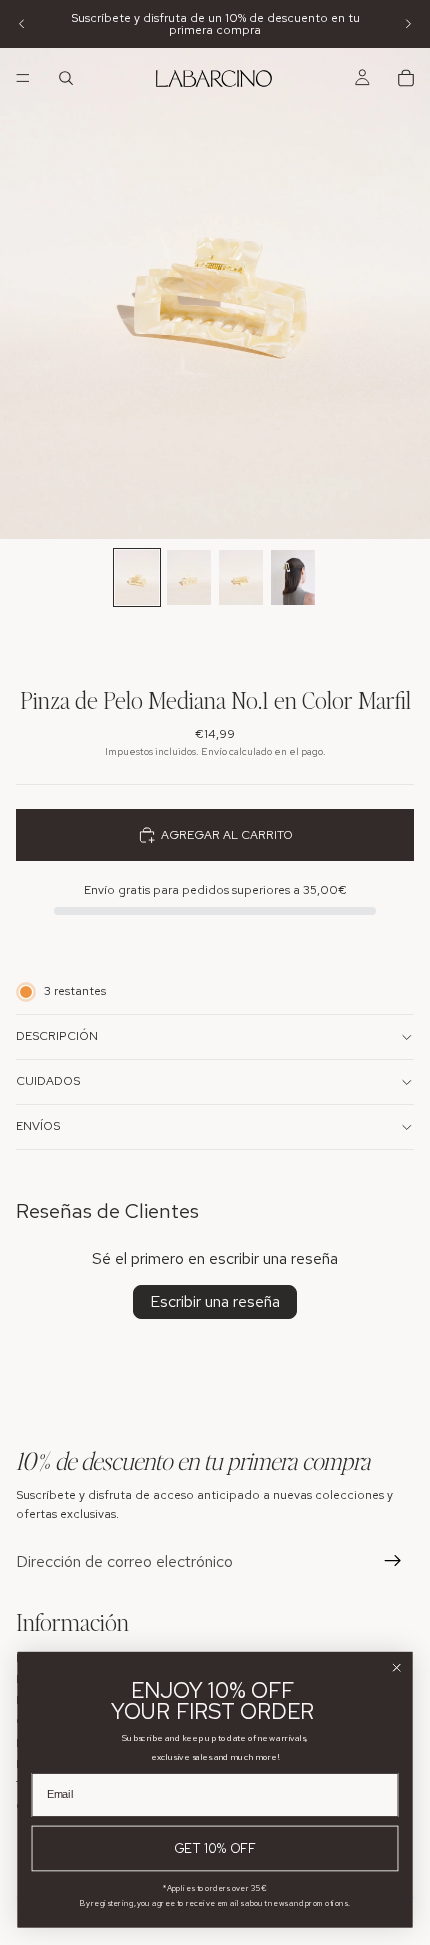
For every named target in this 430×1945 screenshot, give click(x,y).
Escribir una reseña (215, 1301)
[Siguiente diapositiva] (408, 24)
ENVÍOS (38, 1126)
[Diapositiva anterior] (22, 24)
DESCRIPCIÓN (57, 1036)
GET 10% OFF (215, 1848)
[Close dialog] (397, 1668)
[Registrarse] (393, 1561)
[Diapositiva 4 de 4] (293, 577)
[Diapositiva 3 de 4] (241, 577)
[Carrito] (406, 78)
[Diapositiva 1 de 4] (137, 577)
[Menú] (23, 78)
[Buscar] (66, 78)
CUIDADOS (48, 1081)
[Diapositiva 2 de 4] (189, 577)
